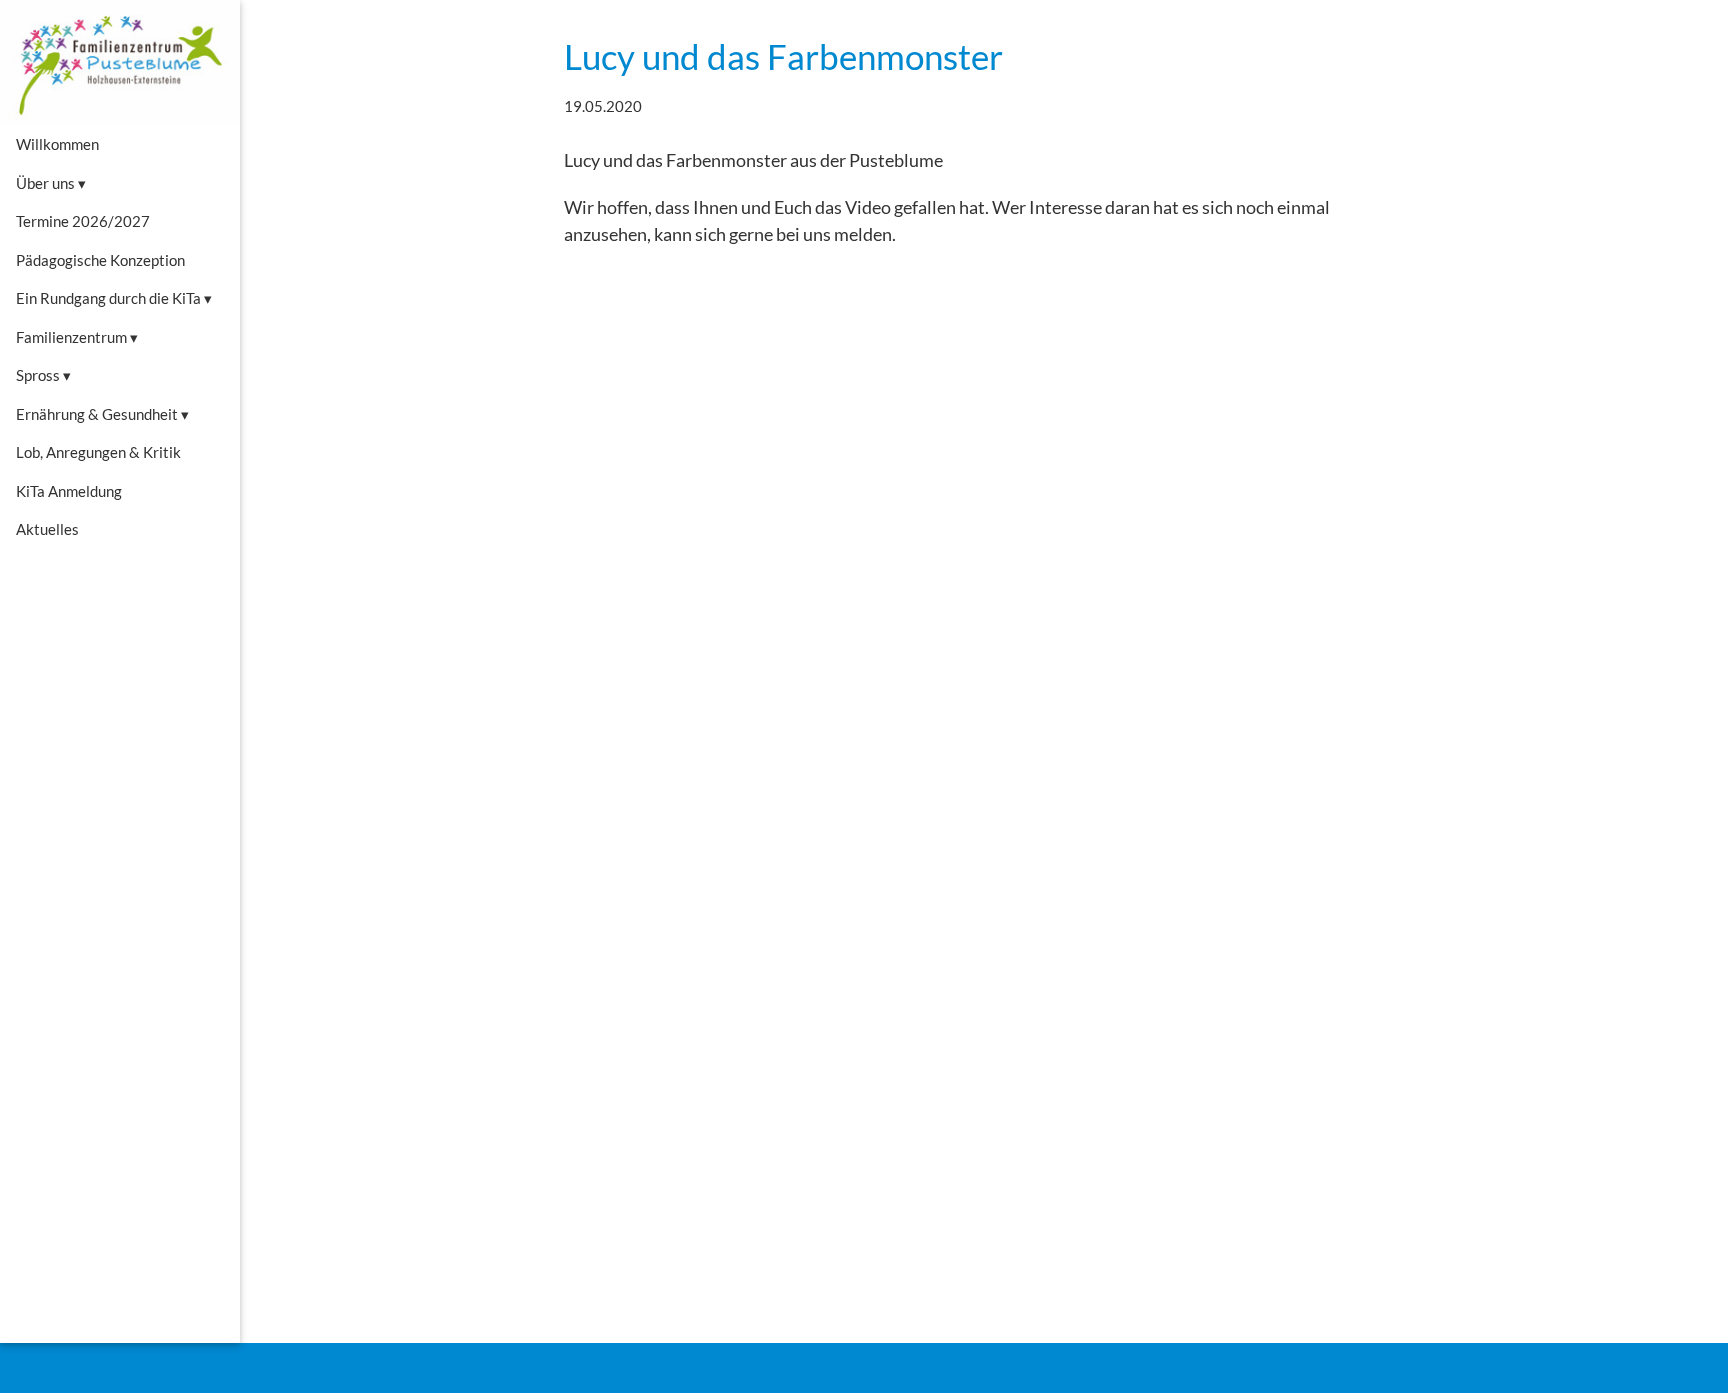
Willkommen (57, 144)
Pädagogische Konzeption (100, 260)
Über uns (51, 183)
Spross (43, 375)
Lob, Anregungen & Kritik (98, 452)
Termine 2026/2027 (83, 221)
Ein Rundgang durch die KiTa (114, 298)
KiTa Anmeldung (69, 491)
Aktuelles (47, 529)
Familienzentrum (77, 337)
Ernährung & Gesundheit (102, 414)
